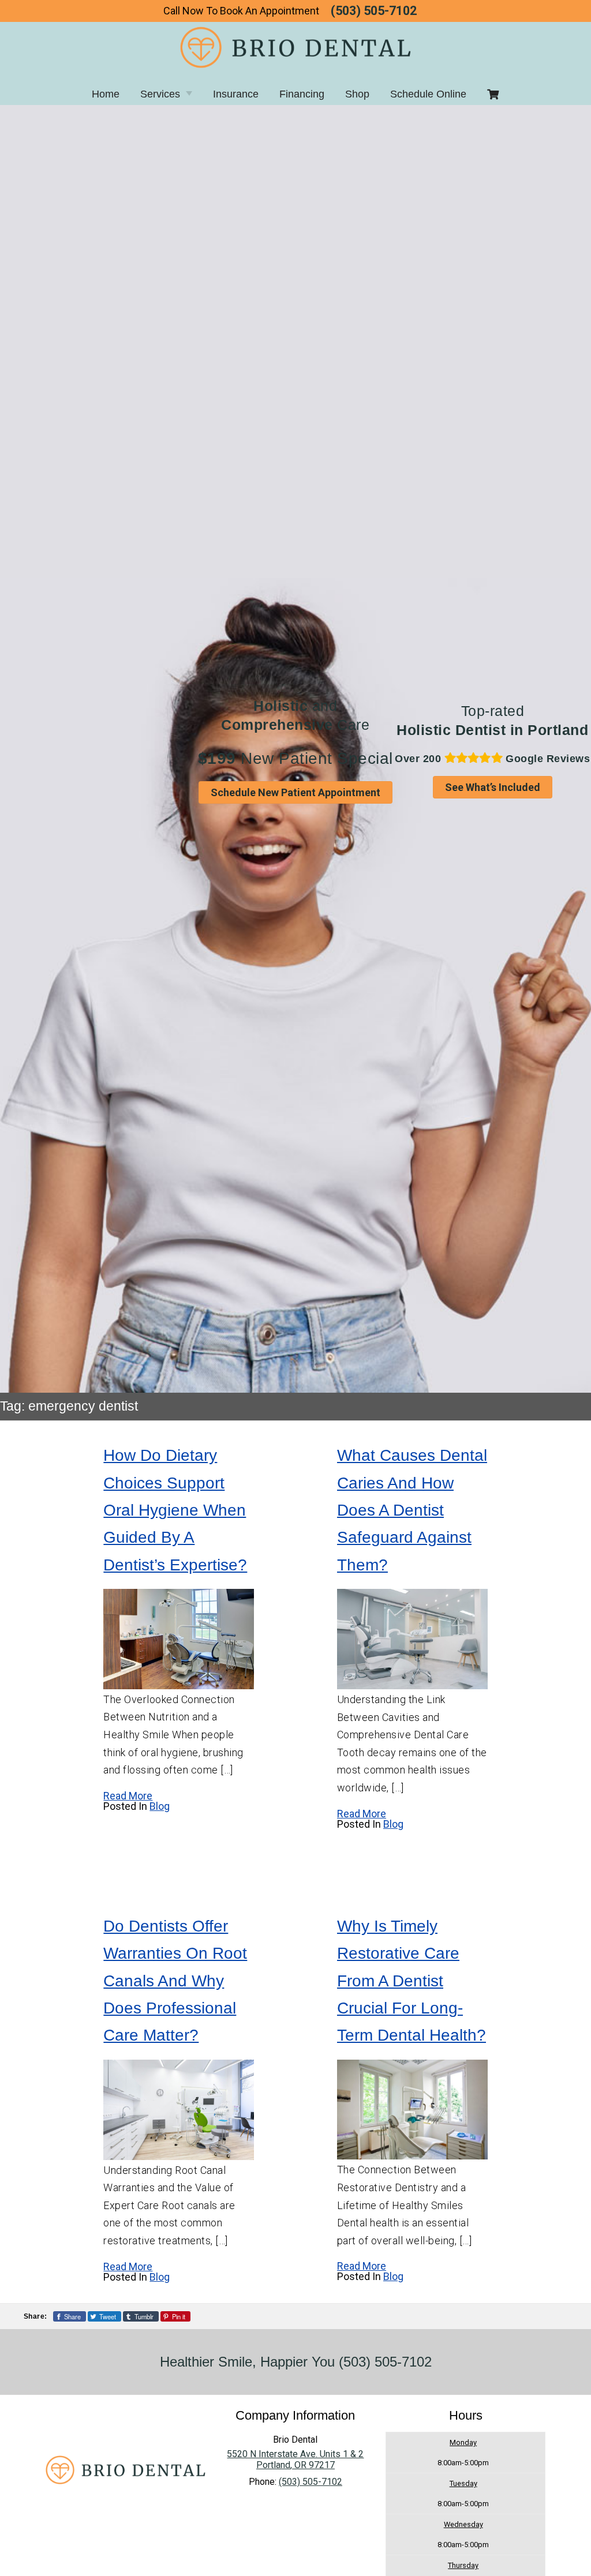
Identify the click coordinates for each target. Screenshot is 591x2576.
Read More (128, 1796)
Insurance (236, 94)
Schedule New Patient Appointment (295, 792)
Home (106, 94)
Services (160, 94)
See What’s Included (493, 787)
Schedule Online (428, 94)
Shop (357, 94)
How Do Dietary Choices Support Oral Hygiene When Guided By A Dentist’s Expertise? (175, 1510)
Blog (160, 1806)
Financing (302, 94)
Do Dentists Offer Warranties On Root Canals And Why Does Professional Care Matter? (175, 1981)
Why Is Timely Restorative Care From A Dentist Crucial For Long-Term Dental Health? (412, 1981)
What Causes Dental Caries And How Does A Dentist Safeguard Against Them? (412, 1510)
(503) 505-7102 (374, 11)
